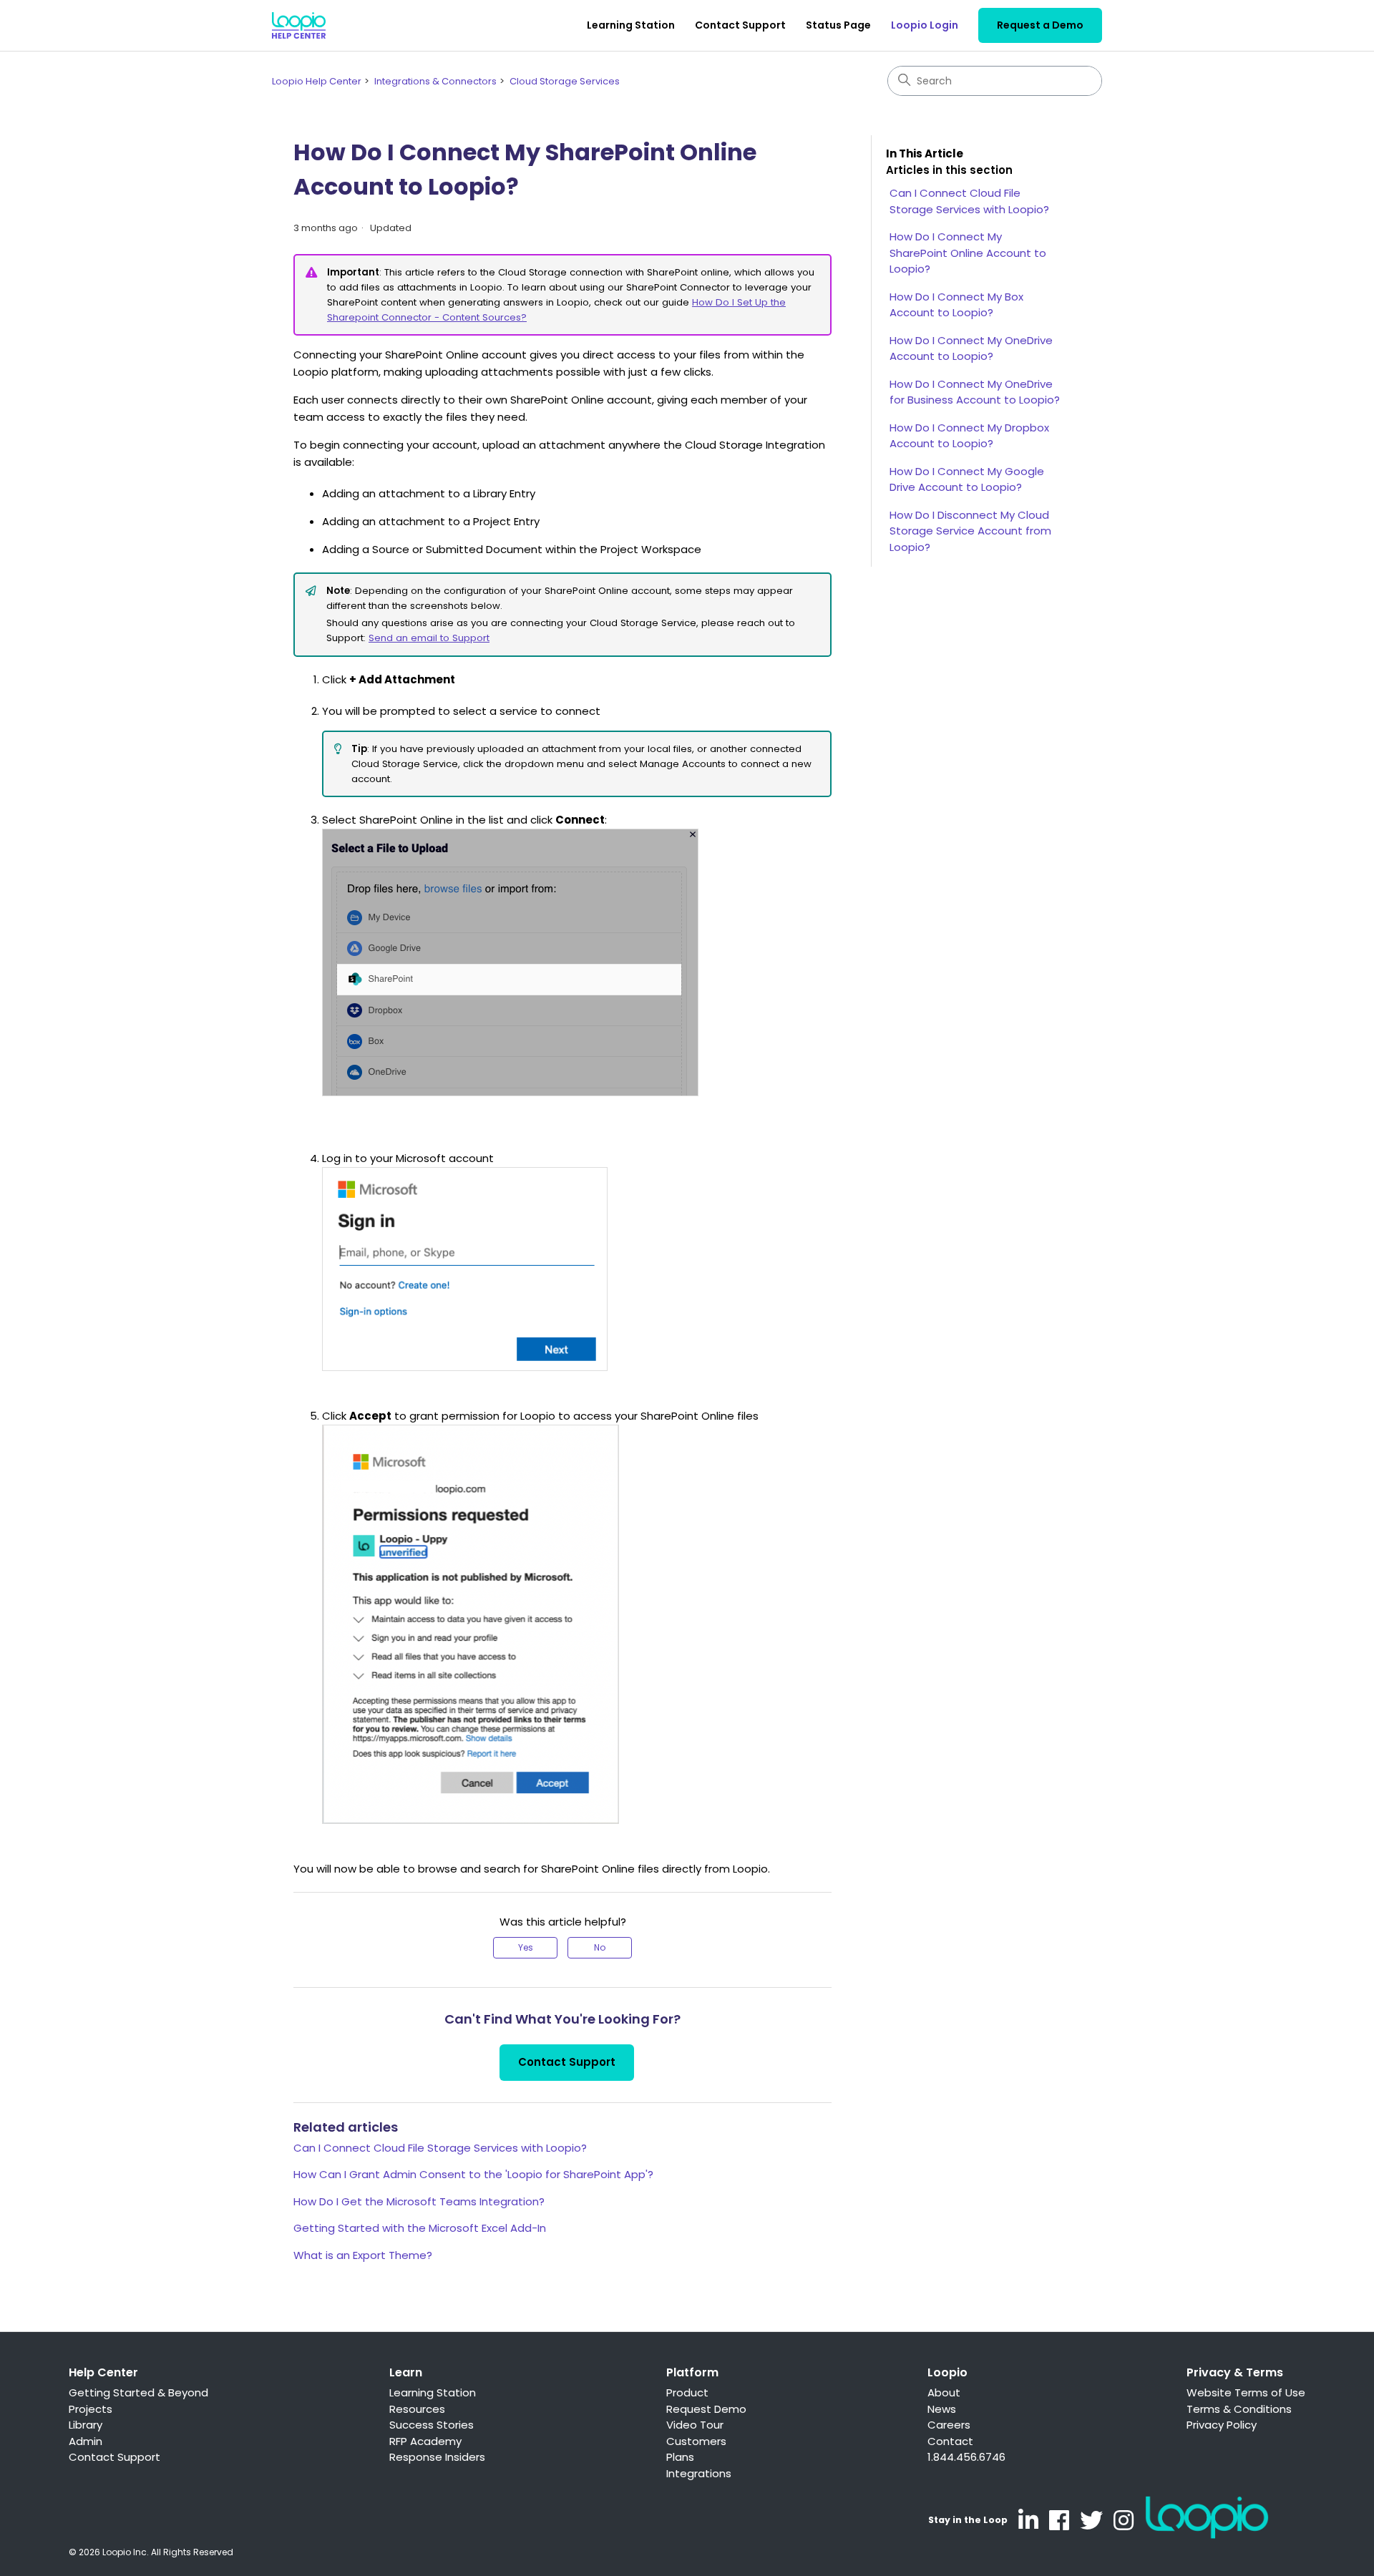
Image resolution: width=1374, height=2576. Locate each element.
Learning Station (631, 25)
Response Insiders (437, 2457)
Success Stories (432, 2425)
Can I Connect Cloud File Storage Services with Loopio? (440, 2148)
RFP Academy (425, 2441)
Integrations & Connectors (435, 81)
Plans (680, 2457)
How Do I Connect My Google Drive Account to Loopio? (967, 479)
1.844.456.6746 (966, 2457)
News (942, 2409)
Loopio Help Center (317, 81)
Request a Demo (1040, 25)
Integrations (699, 2473)
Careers (949, 2425)
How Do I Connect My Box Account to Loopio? (956, 305)
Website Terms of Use (1246, 2392)
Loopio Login (925, 25)
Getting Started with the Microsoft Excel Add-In (420, 2228)
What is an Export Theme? (363, 2255)
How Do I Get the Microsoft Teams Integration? (419, 2201)
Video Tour (695, 2425)
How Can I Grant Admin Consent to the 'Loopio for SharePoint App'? (473, 2174)
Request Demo (706, 2409)
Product (687, 2392)
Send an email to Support (429, 638)
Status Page (838, 25)
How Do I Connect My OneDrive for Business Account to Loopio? (975, 392)
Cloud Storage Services (565, 81)
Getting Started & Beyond (138, 2392)
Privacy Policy (1222, 2425)
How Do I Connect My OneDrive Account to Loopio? (971, 348)
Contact (950, 2441)
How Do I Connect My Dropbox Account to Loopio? (969, 436)
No (600, 1947)
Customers (696, 2441)
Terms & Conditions (1239, 2409)
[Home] (299, 25)
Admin (86, 2441)
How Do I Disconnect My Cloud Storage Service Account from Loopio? (970, 531)
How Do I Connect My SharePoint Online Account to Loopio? (968, 253)
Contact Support (740, 25)
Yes (526, 1947)
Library (86, 2425)
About (944, 2392)
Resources (417, 2409)
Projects (91, 2409)
